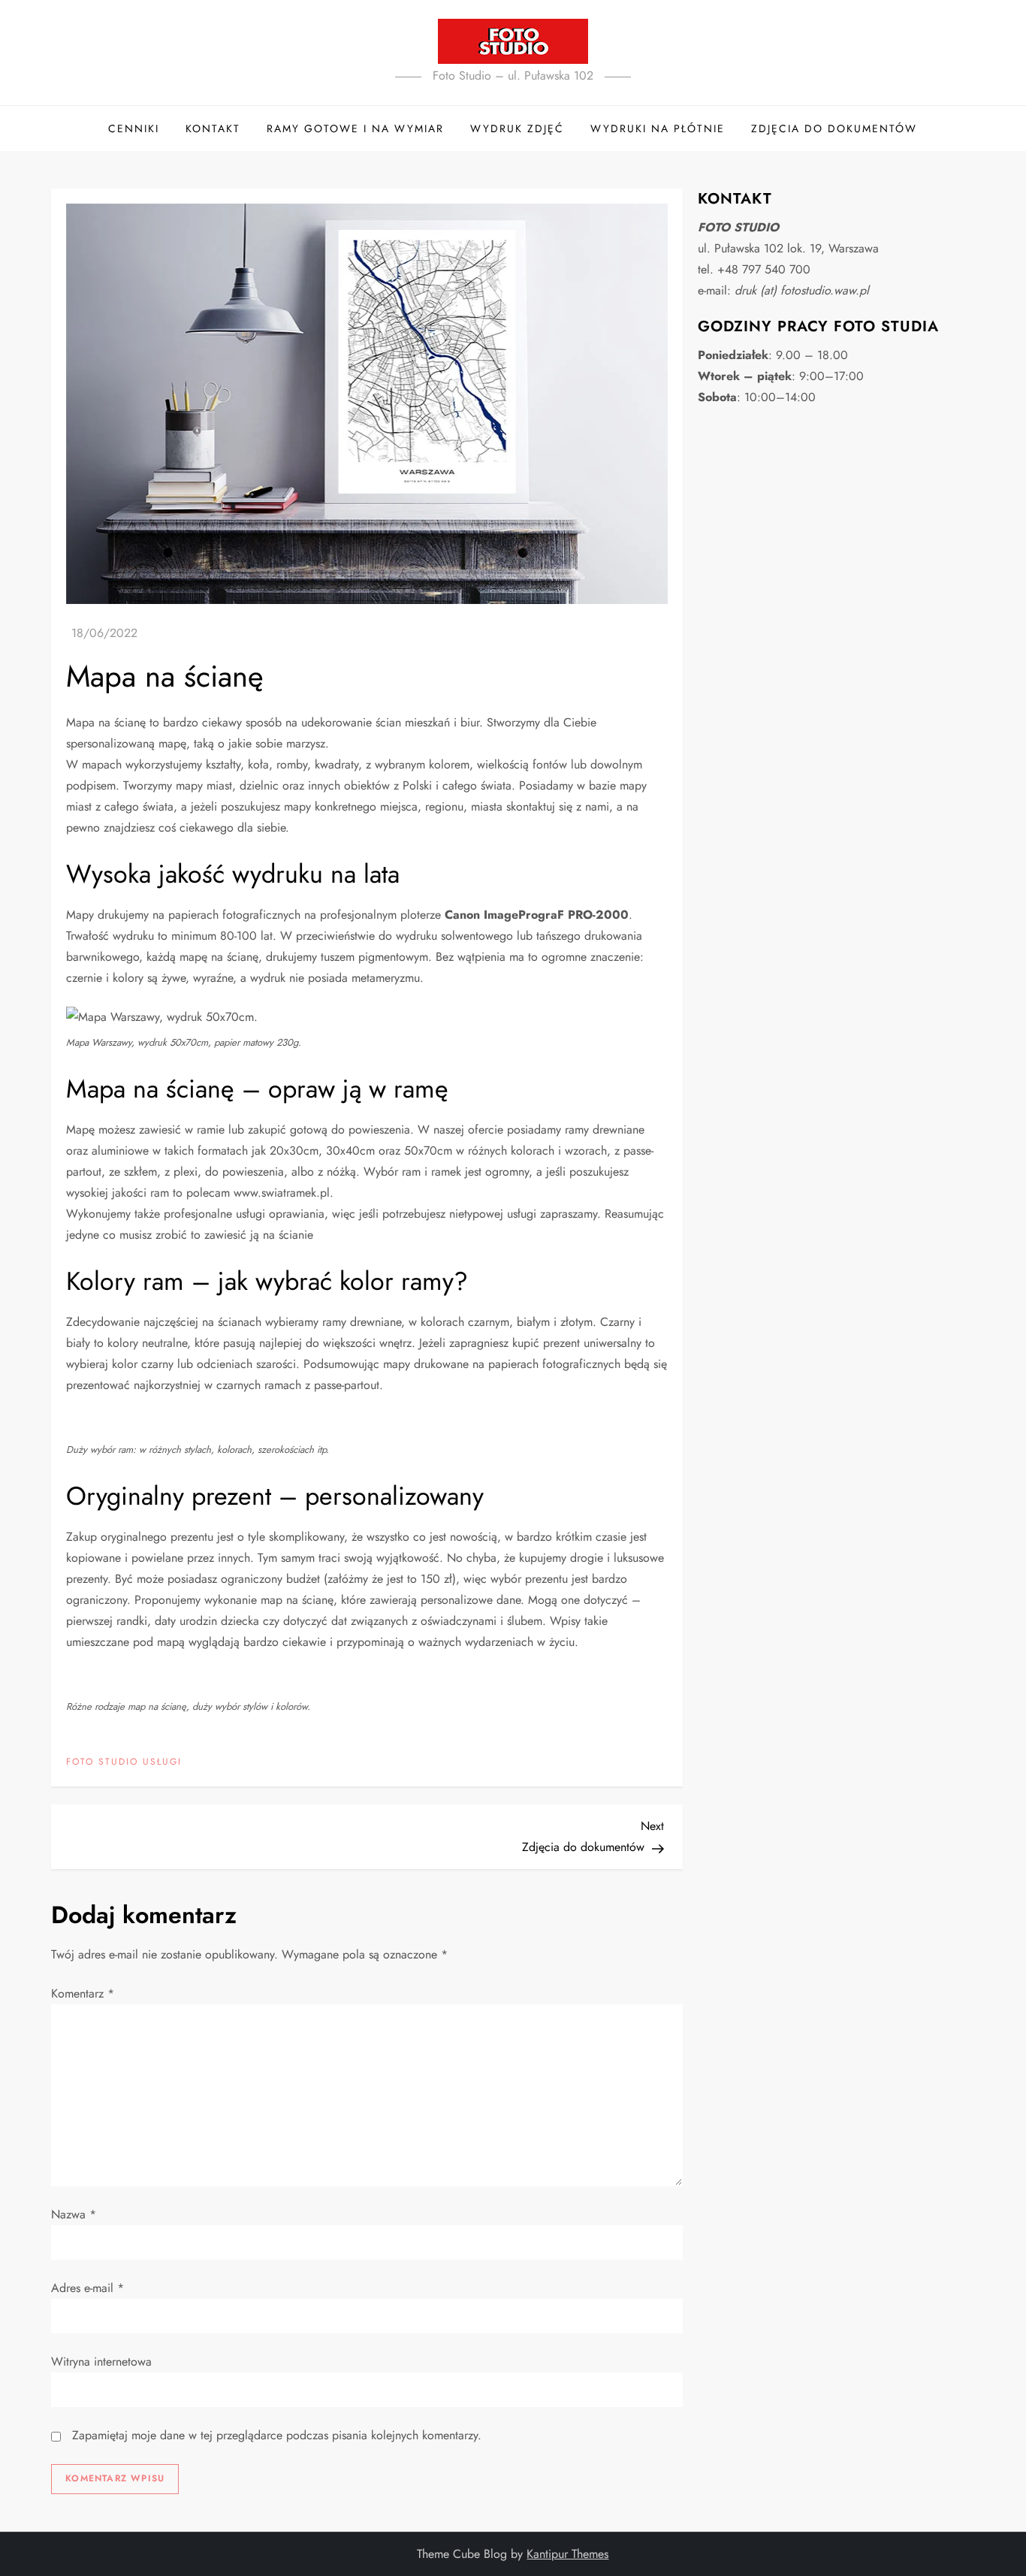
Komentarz (83, 1993)
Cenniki (134, 128)
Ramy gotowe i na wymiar (355, 128)
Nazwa (74, 2214)
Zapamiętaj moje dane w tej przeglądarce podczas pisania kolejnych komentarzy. (277, 2435)
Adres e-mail (88, 2288)
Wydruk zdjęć (517, 128)
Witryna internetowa (101, 2362)
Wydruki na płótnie (658, 128)
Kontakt (213, 128)
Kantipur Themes (567, 2554)
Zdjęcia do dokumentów (834, 128)
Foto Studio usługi (124, 1762)
